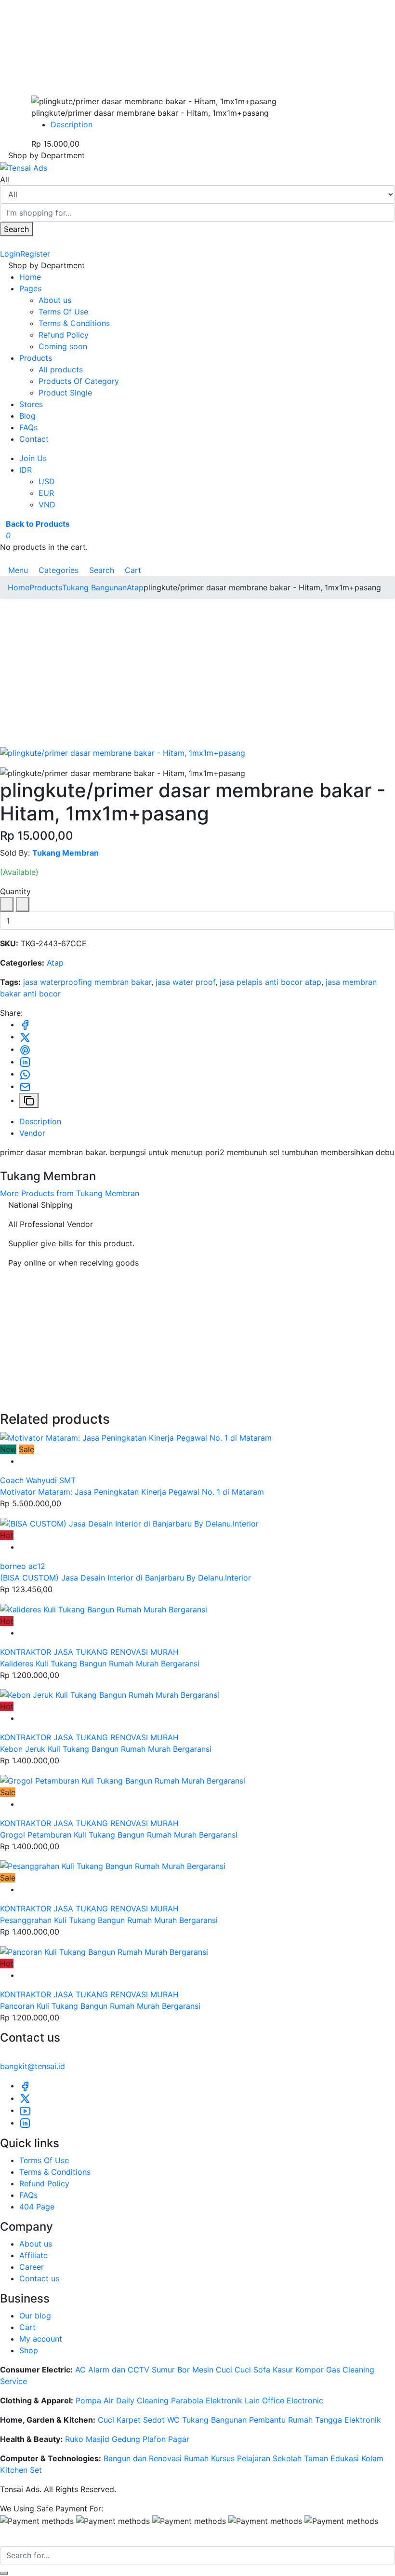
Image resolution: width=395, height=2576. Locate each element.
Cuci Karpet (119, 2420)
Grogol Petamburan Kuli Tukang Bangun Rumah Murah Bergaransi (119, 1835)
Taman (316, 2458)
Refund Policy (64, 335)
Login (10, 254)
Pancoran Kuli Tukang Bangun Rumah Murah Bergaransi (100, 2006)
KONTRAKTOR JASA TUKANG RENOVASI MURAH (89, 1652)
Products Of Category (79, 381)
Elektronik (363, 2420)
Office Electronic (293, 2400)
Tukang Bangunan (94, 587)
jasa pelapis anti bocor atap (270, 982)
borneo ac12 (23, 1566)
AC (80, 2370)
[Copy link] (29, 1101)
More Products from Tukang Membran (70, 1193)
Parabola (187, 2400)
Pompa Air (95, 2400)
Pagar (179, 2439)
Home (30, 277)
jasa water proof (185, 982)
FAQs (28, 427)
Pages (30, 288)
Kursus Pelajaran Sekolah (256, 2458)
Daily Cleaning (142, 2400)
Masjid (98, 2439)
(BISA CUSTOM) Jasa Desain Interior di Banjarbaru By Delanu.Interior (125, 1578)
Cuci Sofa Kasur (264, 2370)
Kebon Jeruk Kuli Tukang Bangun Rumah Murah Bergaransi (106, 1749)
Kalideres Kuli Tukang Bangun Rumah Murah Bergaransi (100, 1663)
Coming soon (63, 346)
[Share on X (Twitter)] (25, 1036)
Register (35, 254)
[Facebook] (25, 2085)
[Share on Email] (25, 1086)
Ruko (74, 2439)
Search (16, 229)
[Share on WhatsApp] (25, 1074)
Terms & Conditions (74, 323)
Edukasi (345, 2458)
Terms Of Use (63, 312)
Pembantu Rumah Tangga (296, 2420)
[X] (25, 2098)
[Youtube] (25, 2110)
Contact (34, 439)
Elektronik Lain (233, 2400)
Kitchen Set (21, 2470)
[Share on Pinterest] (25, 1049)
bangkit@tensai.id (33, 2066)
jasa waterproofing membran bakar (87, 982)
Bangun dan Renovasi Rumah (156, 2458)
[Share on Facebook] (25, 1024)
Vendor (32, 1133)
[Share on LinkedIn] (25, 1062)
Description (72, 124)
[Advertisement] (197, 674)
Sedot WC (161, 2420)
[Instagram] (25, 2123)
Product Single (65, 393)
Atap (135, 587)
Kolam (372, 2458)
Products (36, 358)
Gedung (126, 2439)
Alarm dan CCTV (119, 2370)
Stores (31, 404)
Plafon (154, 2439)
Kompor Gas (318, 2370)
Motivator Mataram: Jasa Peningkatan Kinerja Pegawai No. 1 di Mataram (132, 1492)
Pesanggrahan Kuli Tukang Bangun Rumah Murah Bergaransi (109, 1920)
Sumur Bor (171, 2370)
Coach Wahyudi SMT (38, 1480)
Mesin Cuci (212, 2370)
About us (55, 300)
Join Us (33, 458)
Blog (27, 416)
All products (61, 369)
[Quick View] (22, 1461)
